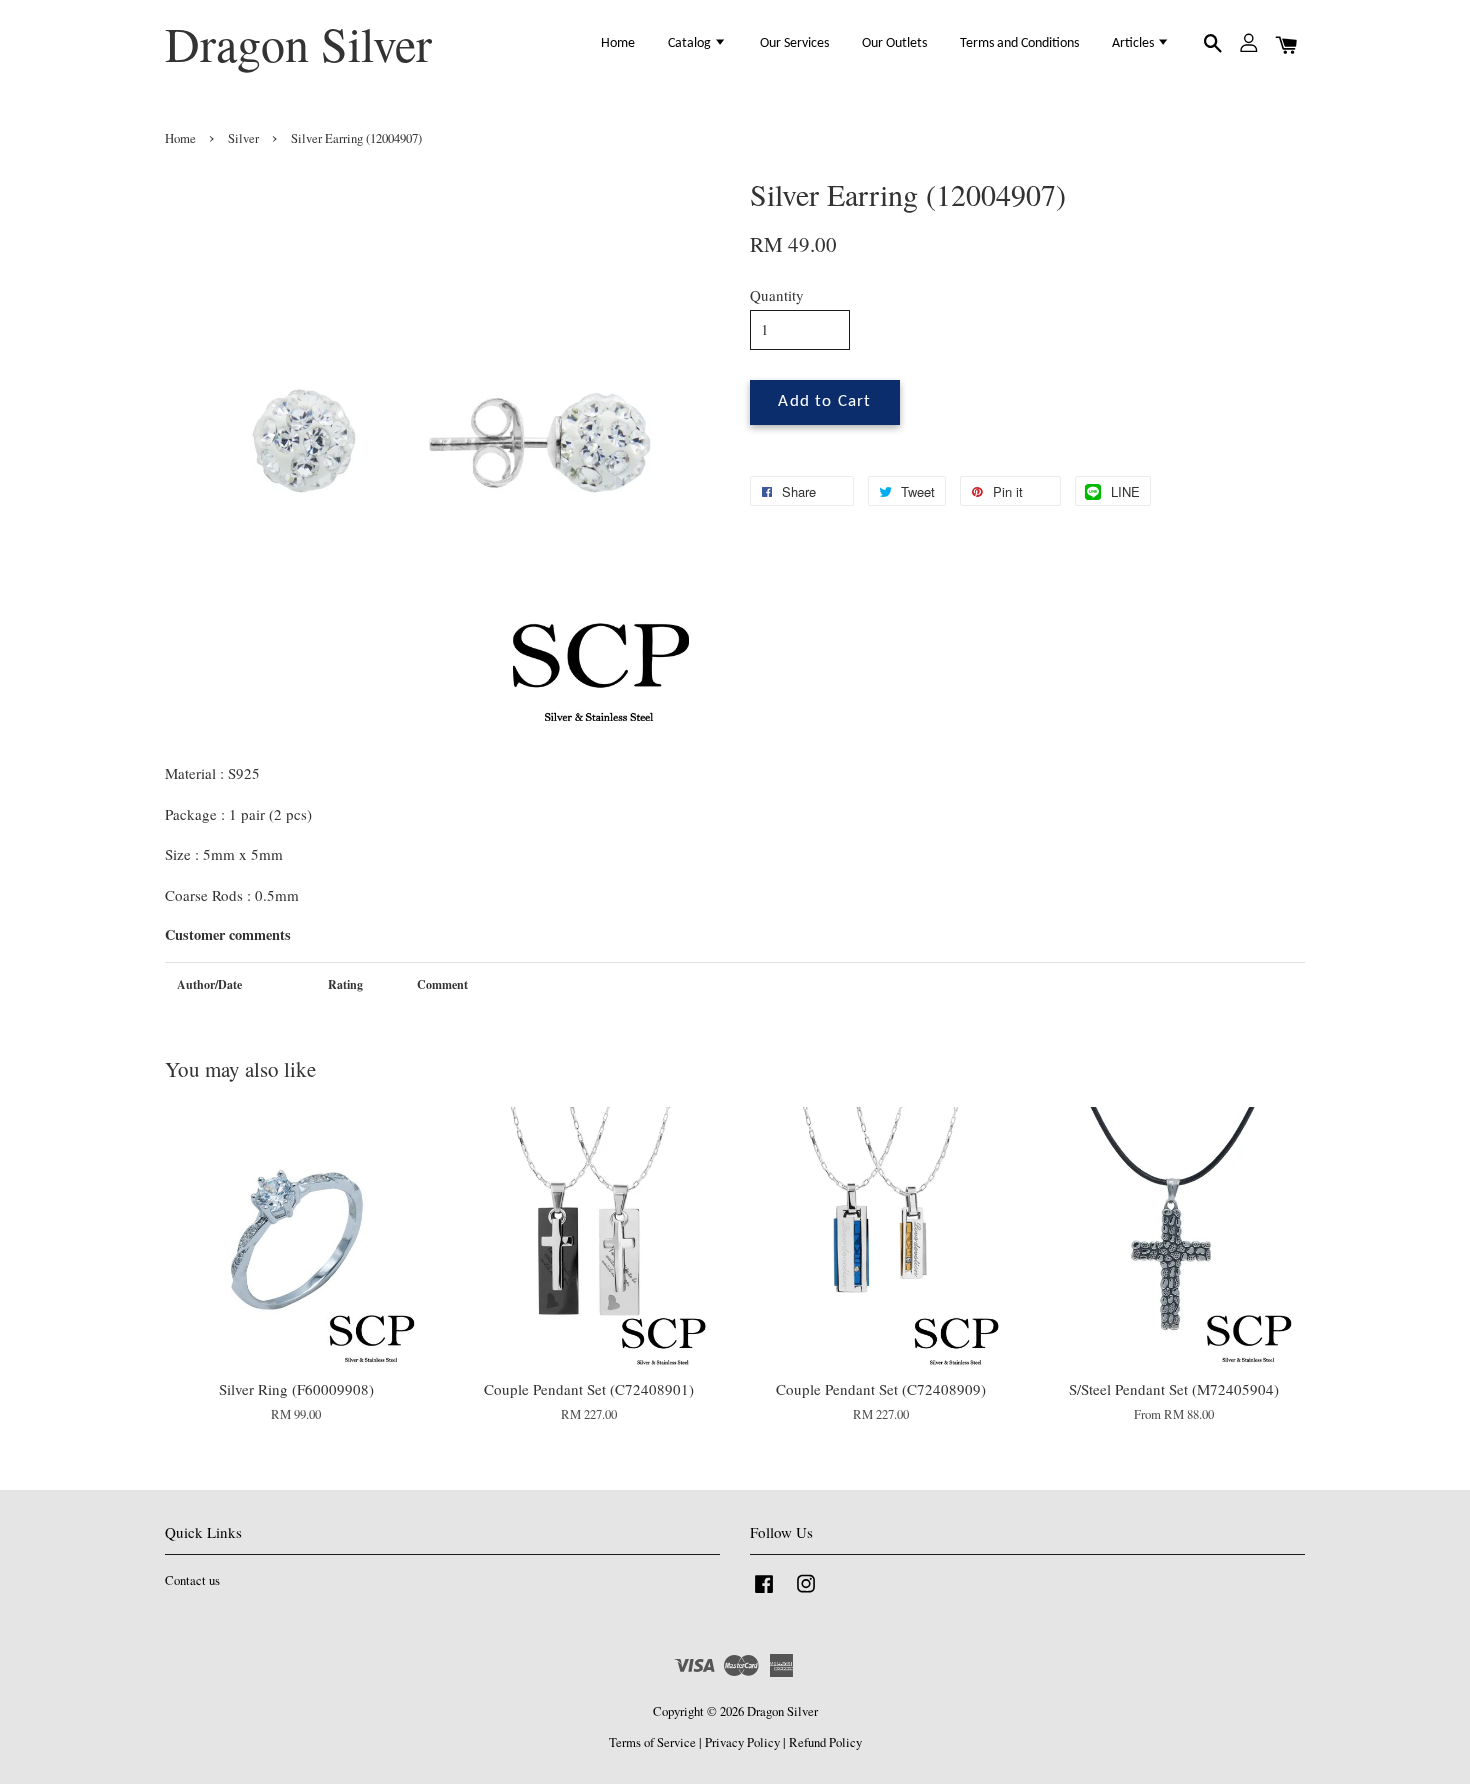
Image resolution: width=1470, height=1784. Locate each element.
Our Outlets (894, 43)
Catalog (691, 43)
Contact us (192, 1580)
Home (618, 43)
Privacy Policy (742, 1742)
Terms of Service (652, 1742)
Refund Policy (825, 1742)
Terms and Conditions (1019, 43)
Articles (1134, 43)
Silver (243, 138)
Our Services (794, 43)
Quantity (777, 295)
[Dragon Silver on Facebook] (764, 1593)
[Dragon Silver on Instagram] (806, 1593)
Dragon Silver (298, 44)
